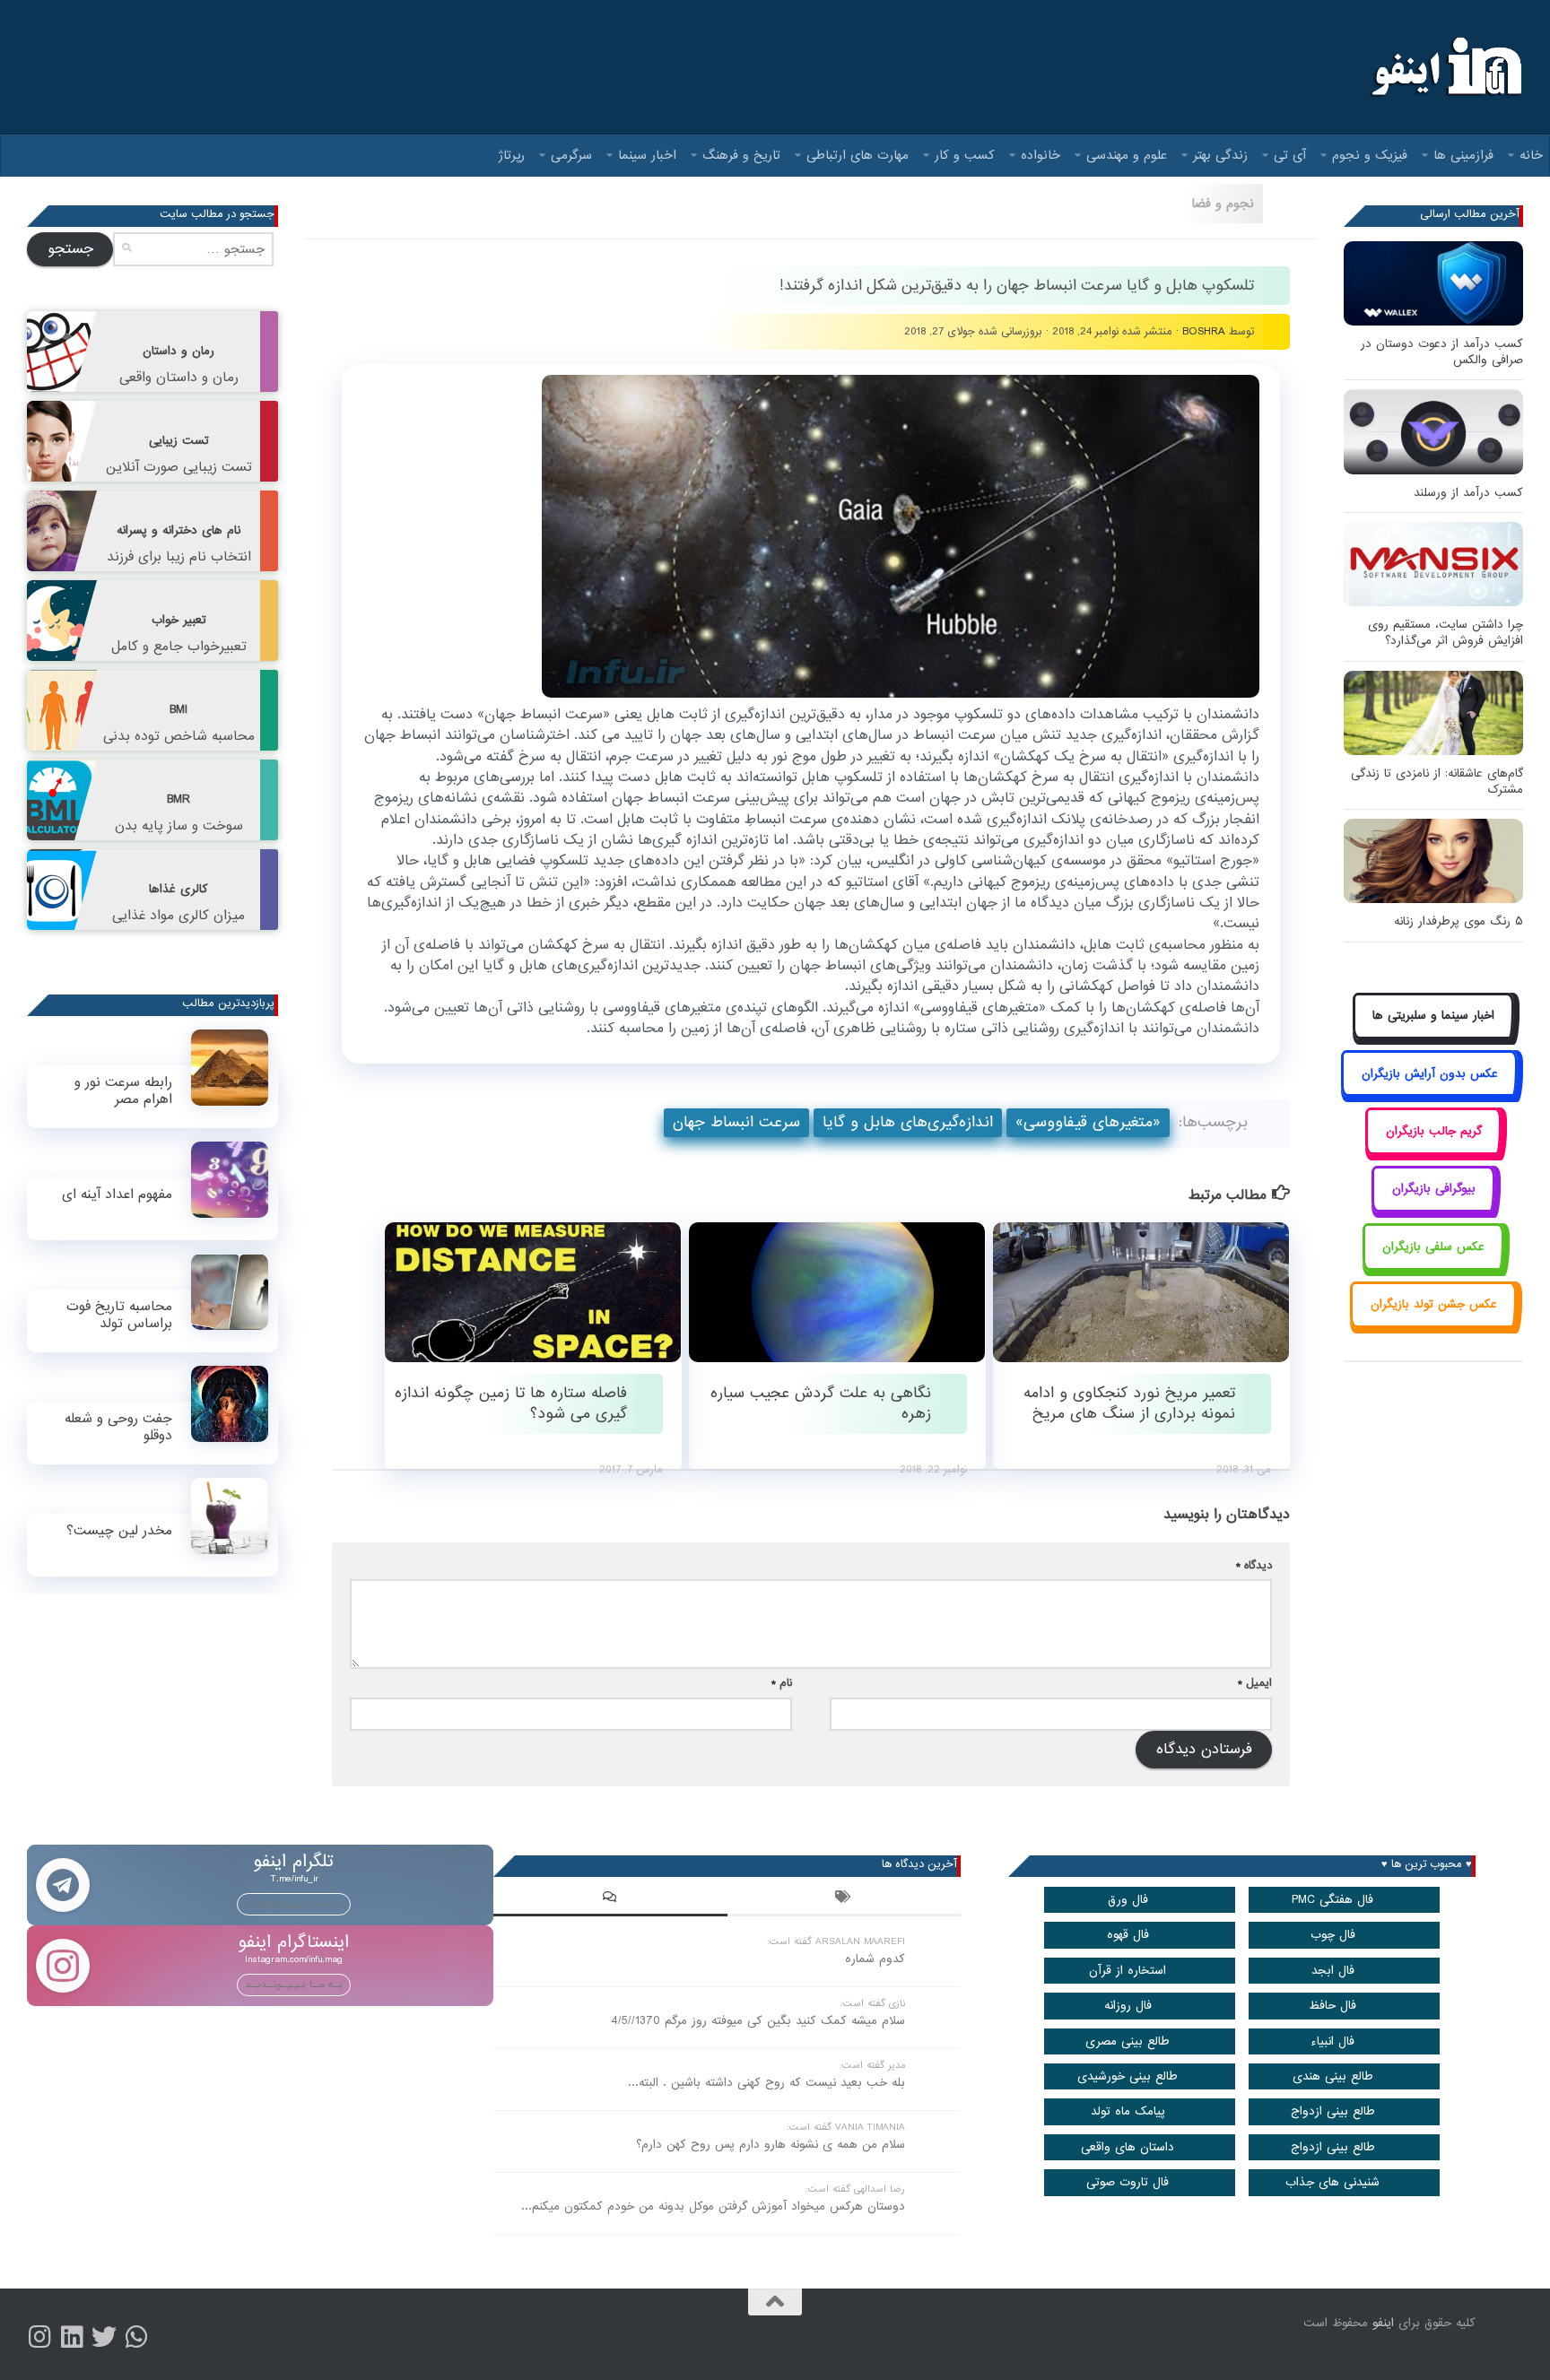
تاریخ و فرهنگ (741, 155)
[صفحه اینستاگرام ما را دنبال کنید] (39, 2337)
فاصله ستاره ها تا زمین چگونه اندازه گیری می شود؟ (511, 1403)
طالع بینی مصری (1128, 2041)
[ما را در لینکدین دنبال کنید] (72, 2337)
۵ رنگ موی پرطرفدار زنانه (1459, 921)
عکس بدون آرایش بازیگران (1430, 1074)
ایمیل (1255, 1683)
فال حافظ (1332, 2006)
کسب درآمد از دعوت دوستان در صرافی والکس (1442, 352)
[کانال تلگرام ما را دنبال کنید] (136, 2337)
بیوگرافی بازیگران (1434, 1189)
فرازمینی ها (1463, 155)
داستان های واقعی (1128, 2147)
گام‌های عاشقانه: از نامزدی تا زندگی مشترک (1437, 782)
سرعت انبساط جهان (736, 1122)
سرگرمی (571, 155)
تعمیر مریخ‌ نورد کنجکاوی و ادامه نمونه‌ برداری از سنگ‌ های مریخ (1129, 1403)
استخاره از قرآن (1128, 1971)
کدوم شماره (875, 1959)
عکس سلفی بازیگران (1433, 1247)
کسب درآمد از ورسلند (1468, 493)
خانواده (1041, 155)
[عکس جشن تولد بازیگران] (1433, 1325)
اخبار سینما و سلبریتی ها (1433, 1016)
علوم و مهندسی (1127, 155)
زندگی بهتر (1220, 155)
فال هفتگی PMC (1332, 1900)
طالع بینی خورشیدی (1128, 2076)
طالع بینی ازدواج (1333, 2111)
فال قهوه (1128, 1935)
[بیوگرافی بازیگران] (1433, 1209)
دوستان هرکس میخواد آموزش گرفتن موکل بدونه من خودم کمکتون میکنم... (713, 2206)
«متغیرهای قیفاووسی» (1088, 1122)
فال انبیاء (1332, 2041)
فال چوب (1333, 1935)
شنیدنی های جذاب (1332, 2182)
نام (782, 1683)
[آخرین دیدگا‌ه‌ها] (610, 1899)
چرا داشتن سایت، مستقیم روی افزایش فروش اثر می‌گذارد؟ (1446, 633)
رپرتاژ (512, 155)
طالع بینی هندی (1333, 2076)
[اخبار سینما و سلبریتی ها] (1434, 1036)
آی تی (1290, 155)
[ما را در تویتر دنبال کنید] (104, 2337)
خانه (1531, 155)
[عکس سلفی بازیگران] (1434, 1267)
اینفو (1383, 2323)
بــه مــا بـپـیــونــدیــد (294, 1904)
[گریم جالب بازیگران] (1433, 1151)
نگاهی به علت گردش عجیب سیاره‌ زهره (821, 1403)
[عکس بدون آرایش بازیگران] (1429, 1094)
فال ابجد (1333, 1971)
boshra (1204, 331)
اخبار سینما (647, 155)
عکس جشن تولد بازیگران (1434, 1304)
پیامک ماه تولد (1128, 2111)
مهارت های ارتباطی (858, 155)
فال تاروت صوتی (1128, 2182)
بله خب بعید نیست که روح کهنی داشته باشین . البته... (766, 2083)
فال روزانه (1128, 2006)
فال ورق (1128, 1900)
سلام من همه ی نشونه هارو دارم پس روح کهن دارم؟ (771, 2145)
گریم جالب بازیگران (1434, 1131)
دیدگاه (1254, 1565)
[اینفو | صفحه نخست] (1445, 67)
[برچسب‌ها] (844, 1899)
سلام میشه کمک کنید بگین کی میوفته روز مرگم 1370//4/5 (758, 2021)
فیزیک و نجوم (1370, 155)
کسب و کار (965, 155)
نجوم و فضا (1223, 204)
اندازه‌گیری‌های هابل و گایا (908, 1122)
